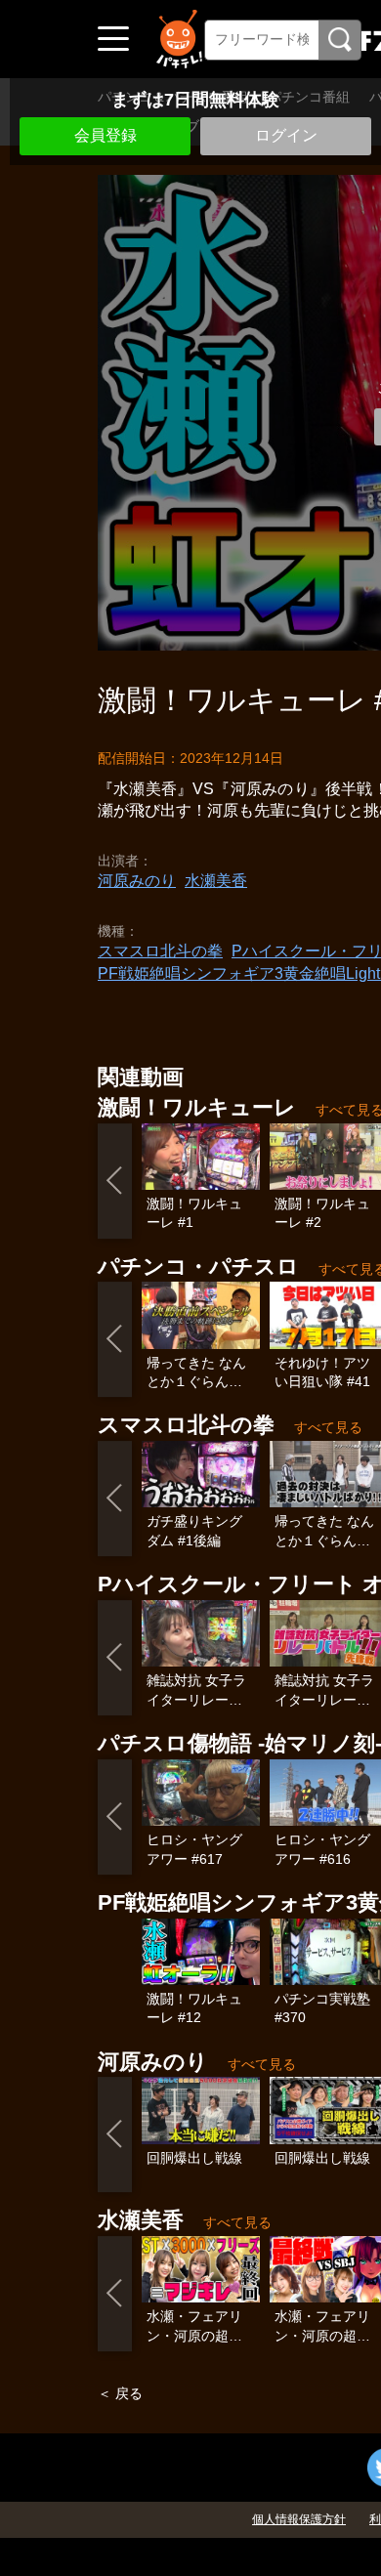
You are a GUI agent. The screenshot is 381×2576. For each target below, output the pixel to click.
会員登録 (106, 135)
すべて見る (328, 1427)
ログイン (286, 135)
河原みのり (137, 881)
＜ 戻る (120, 2393)
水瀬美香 (216, 881)
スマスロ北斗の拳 (160, 951)
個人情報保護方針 (299, 2519)
